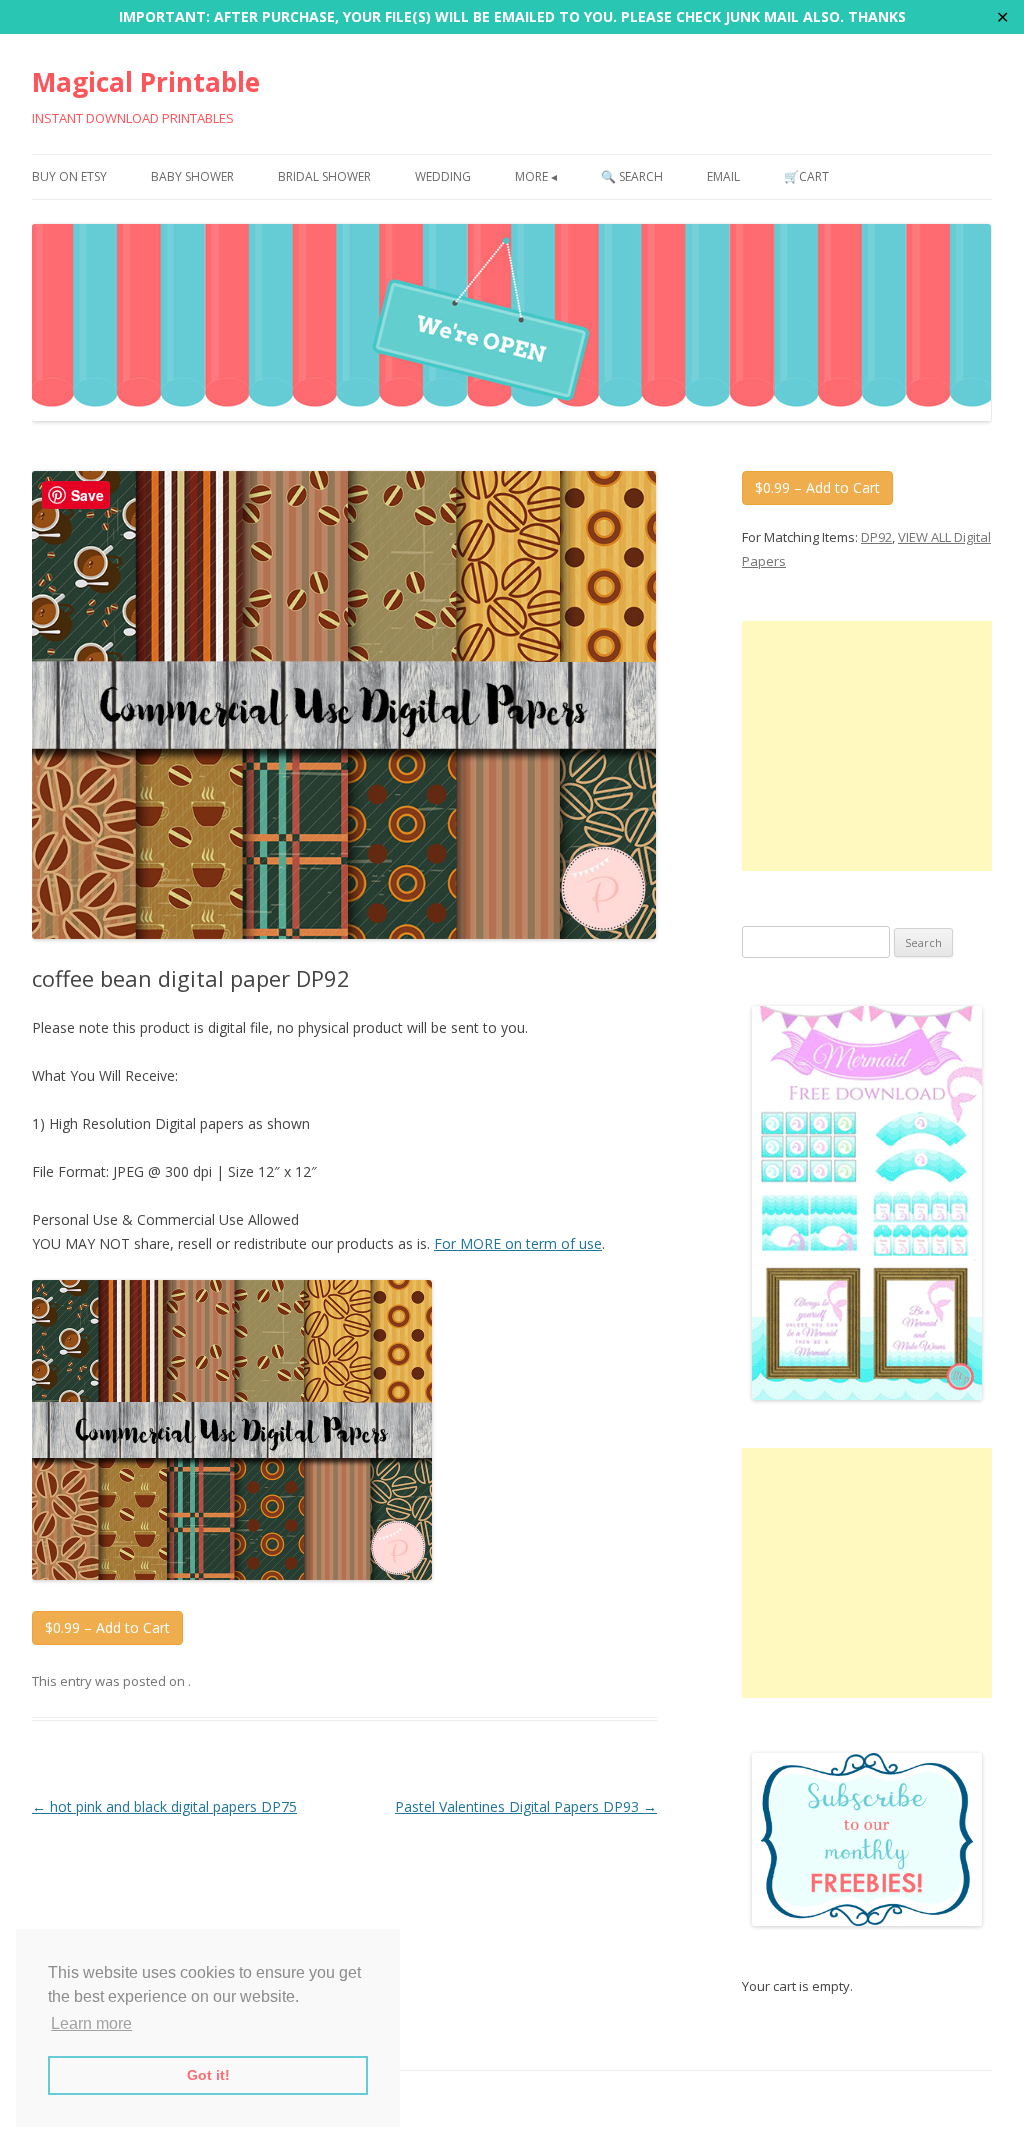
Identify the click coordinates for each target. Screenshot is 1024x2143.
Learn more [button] (91, 2023)
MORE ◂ (536, 176)
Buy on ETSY (69, 176)
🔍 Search (632, 176)
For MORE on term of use (518, 1243)
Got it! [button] (208, 2075)
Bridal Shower (324, 176)
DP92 (876, 537)
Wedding (443, 176)
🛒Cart (806, 176)
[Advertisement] (867, 746)
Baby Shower (192, 176)
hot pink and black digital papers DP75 (164, 1806)
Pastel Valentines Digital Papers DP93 (526, 1806)
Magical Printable (146, 82)
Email (723, 176)
